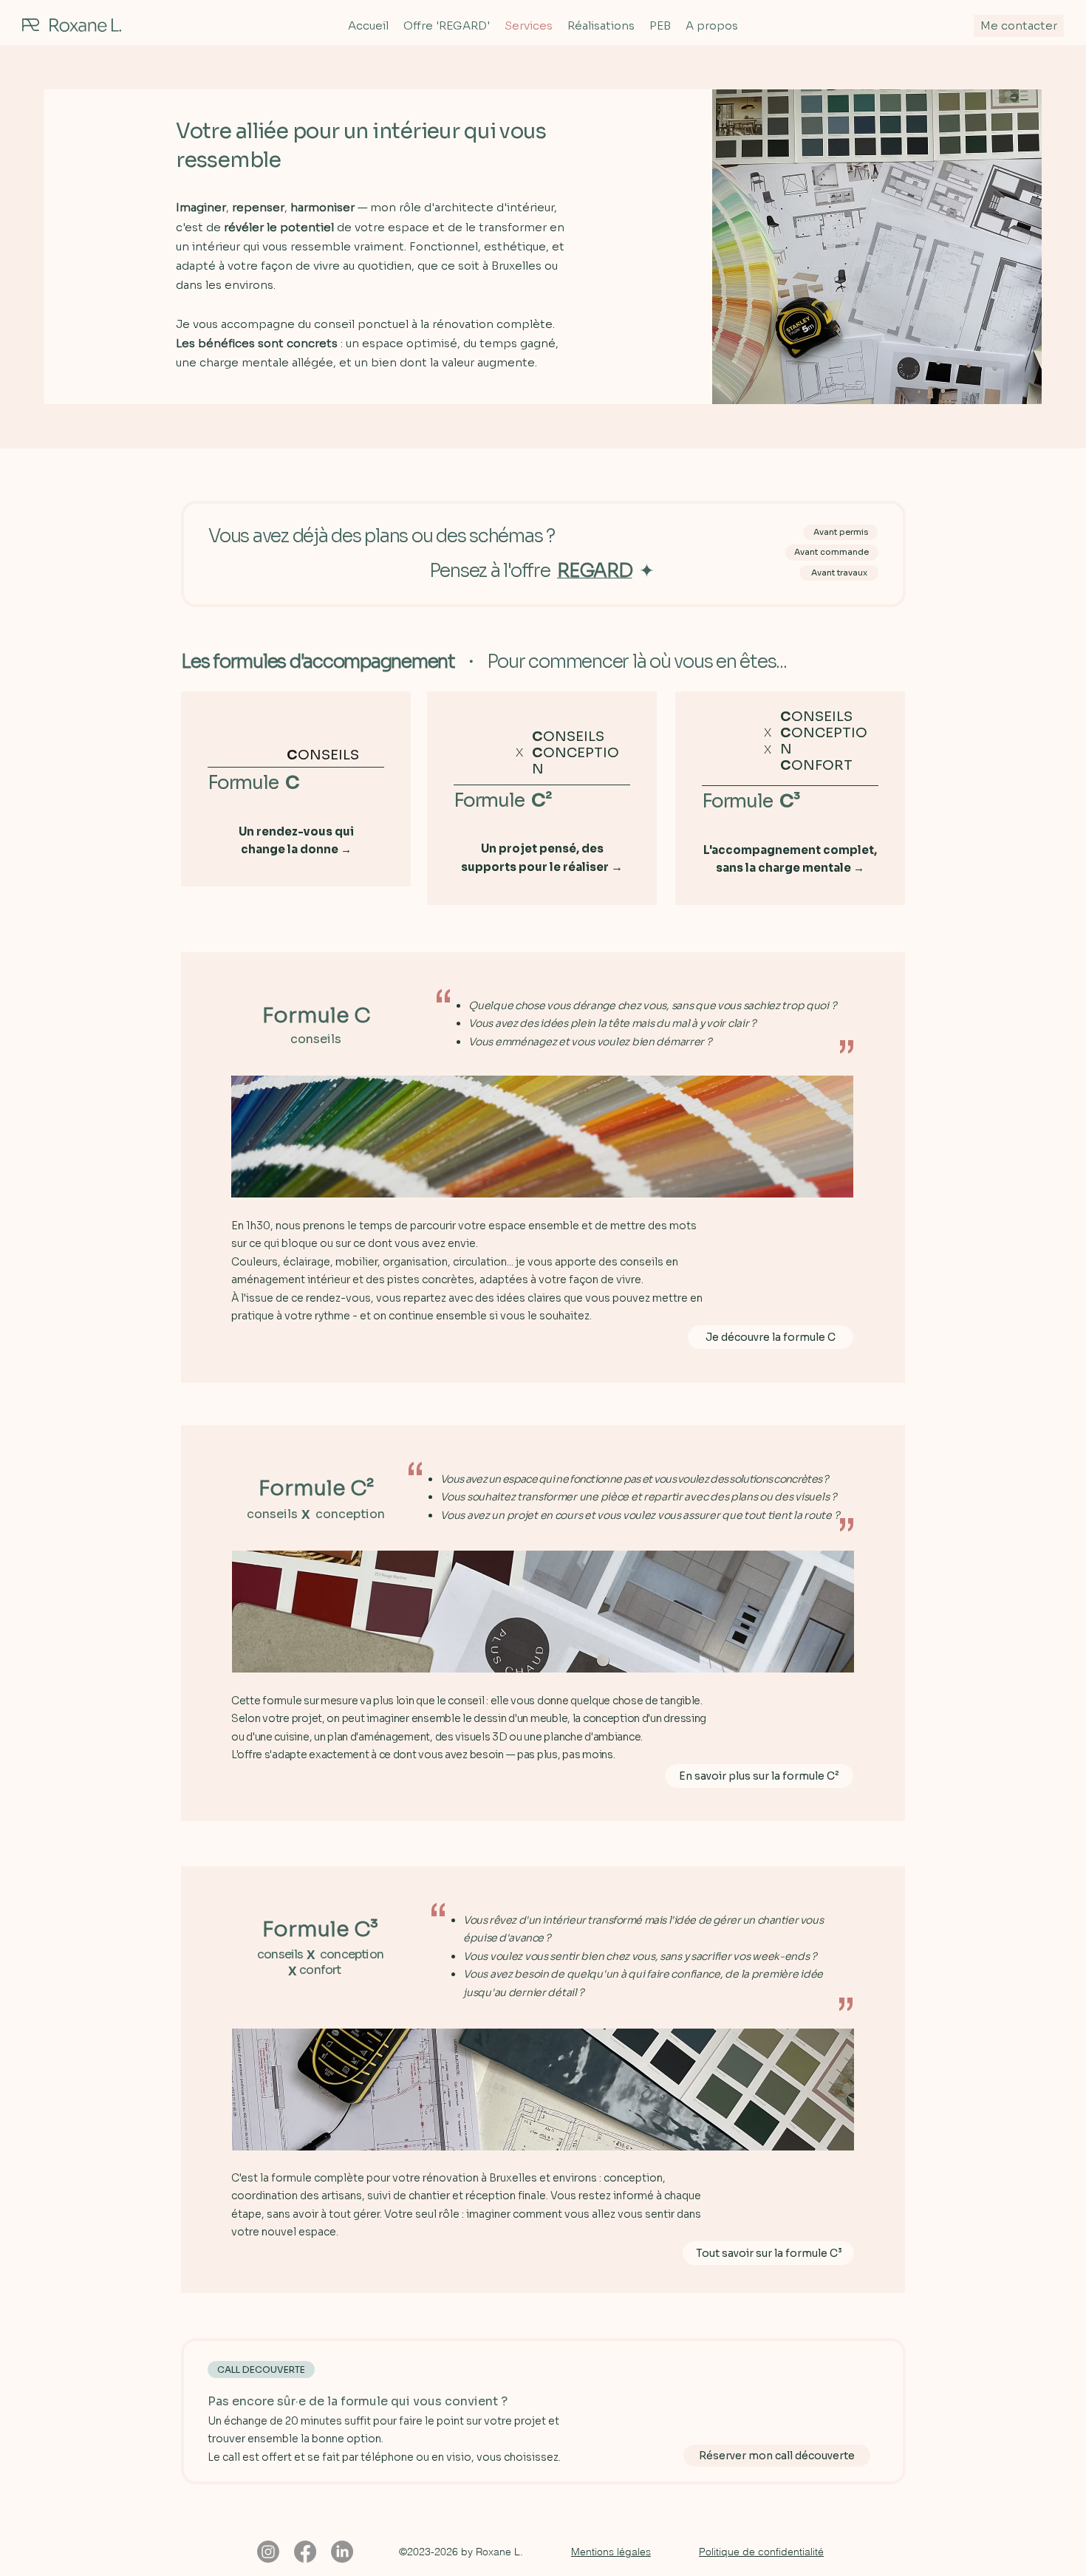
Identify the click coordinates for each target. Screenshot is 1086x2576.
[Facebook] (305, 2552)
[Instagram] (268, 2552)
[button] (611, 2552)
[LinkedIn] (342, 2552)
